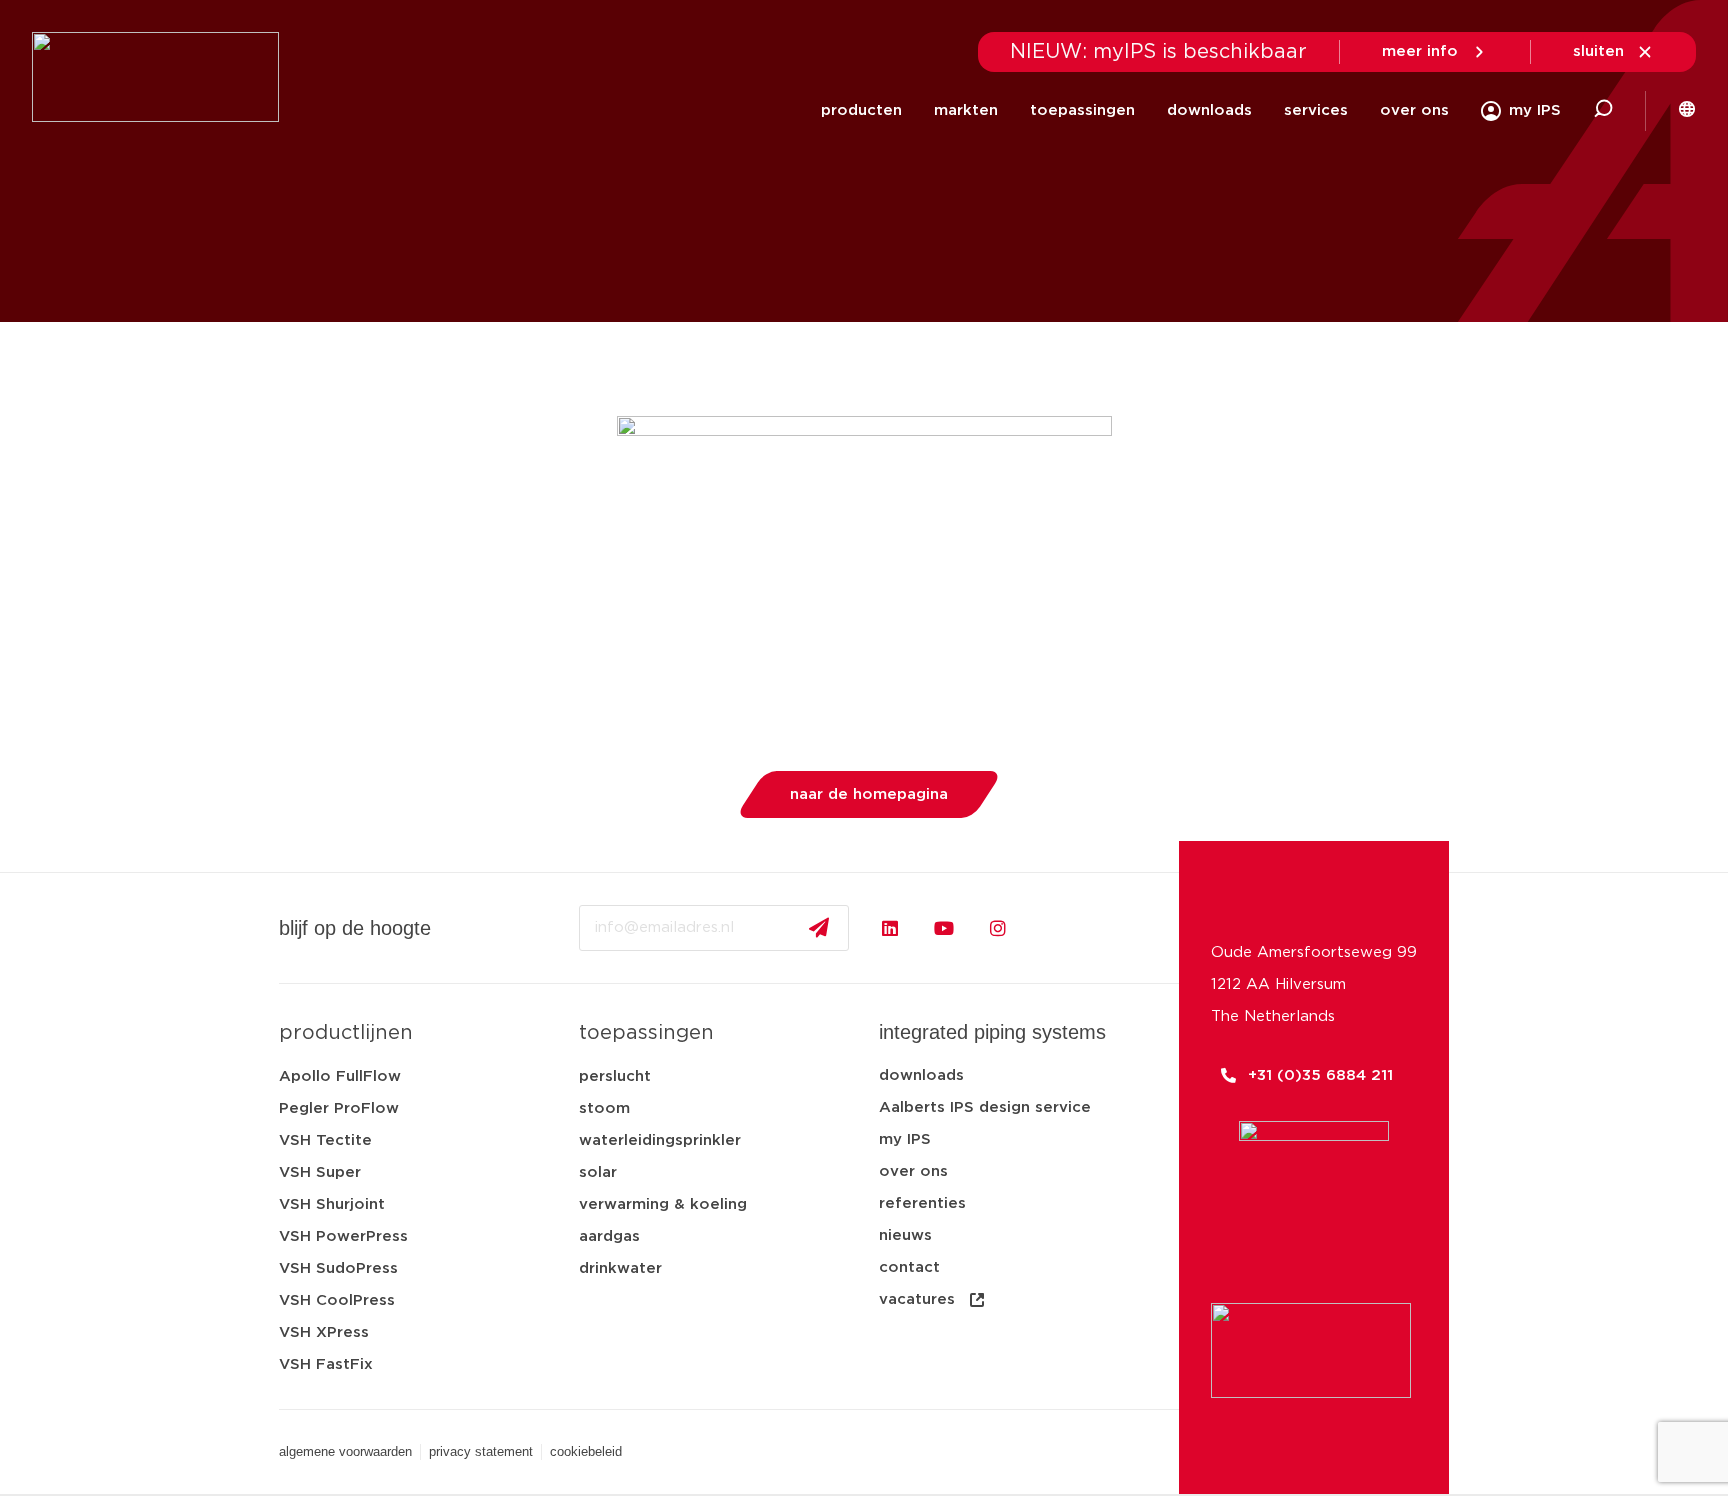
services (1316, 110)
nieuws (905, 1235)
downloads (1209, 110)
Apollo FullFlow (340, 1076)
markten (966, 110)
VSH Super (320, 1172)
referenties (922, 1203)
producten (861, 110)
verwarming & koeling (663, 1204)
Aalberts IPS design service (985, 1107)
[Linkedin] (890, 928)
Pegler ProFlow (339, 1108)
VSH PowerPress (343, 1236)
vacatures (917, 1299)
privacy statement (481, 1451)
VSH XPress (324, 1332)
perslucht (615, 1076)
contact (909, 1267)
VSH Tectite (325, 1140)
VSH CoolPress (337, 1300)
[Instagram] (998, 928)
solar (598, 1172)
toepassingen (1082, 110)
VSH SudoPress (338, 1268)
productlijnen (346, 1033)
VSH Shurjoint (332, 1204)
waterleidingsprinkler (660, 1140)
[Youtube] (944, 928)
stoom (604, 1108)
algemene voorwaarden (345, 1451)
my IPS (905, 1139)
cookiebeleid (586, 1451)
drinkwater (620, 1268)
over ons (1414, 110)
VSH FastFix (326, 1364)
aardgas (609, 1236)
